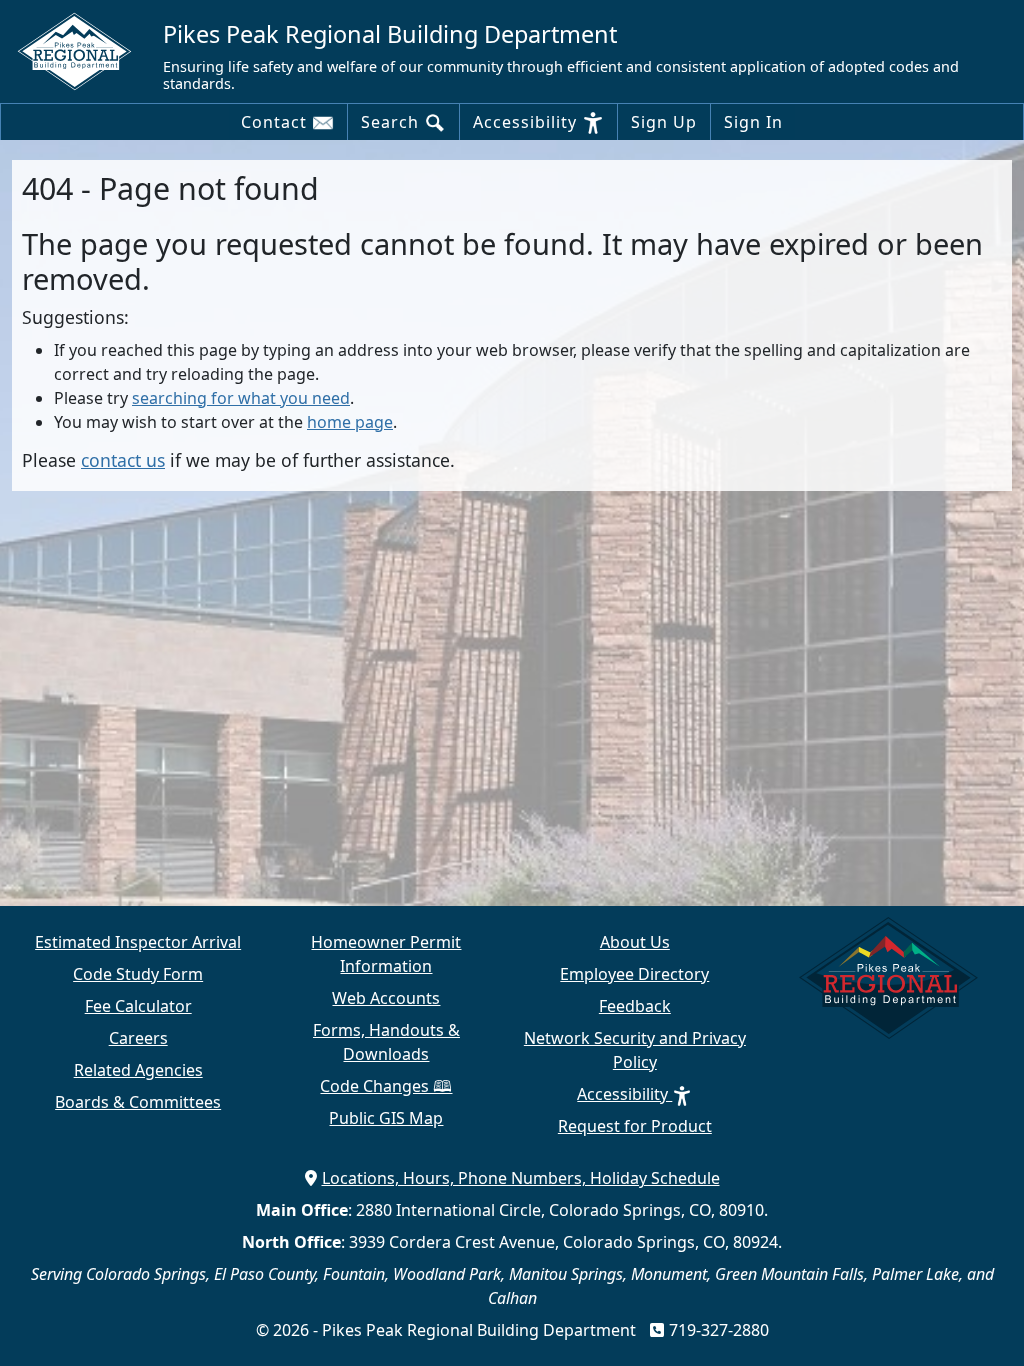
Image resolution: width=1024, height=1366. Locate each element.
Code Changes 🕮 (386, 1086)
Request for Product (635, 1126)
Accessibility (527, 122)
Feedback (635, 1006)
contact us (123, 460)
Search (392, 122)
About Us (635, 942)
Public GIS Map (386, 1118)
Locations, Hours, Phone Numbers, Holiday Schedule (521, 1178)
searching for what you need (241, 398)
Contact (276, 122)
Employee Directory (634, 974)
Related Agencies (138, 1070)
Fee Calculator (138, 1006)
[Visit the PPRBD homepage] (82, 50)
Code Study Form (138, 974)
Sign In (753, 122)
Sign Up (664, 122)
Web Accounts (386, 998)
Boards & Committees (138, 1102)
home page (350, 422)
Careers (138, 1038)
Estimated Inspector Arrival (138, 942)
